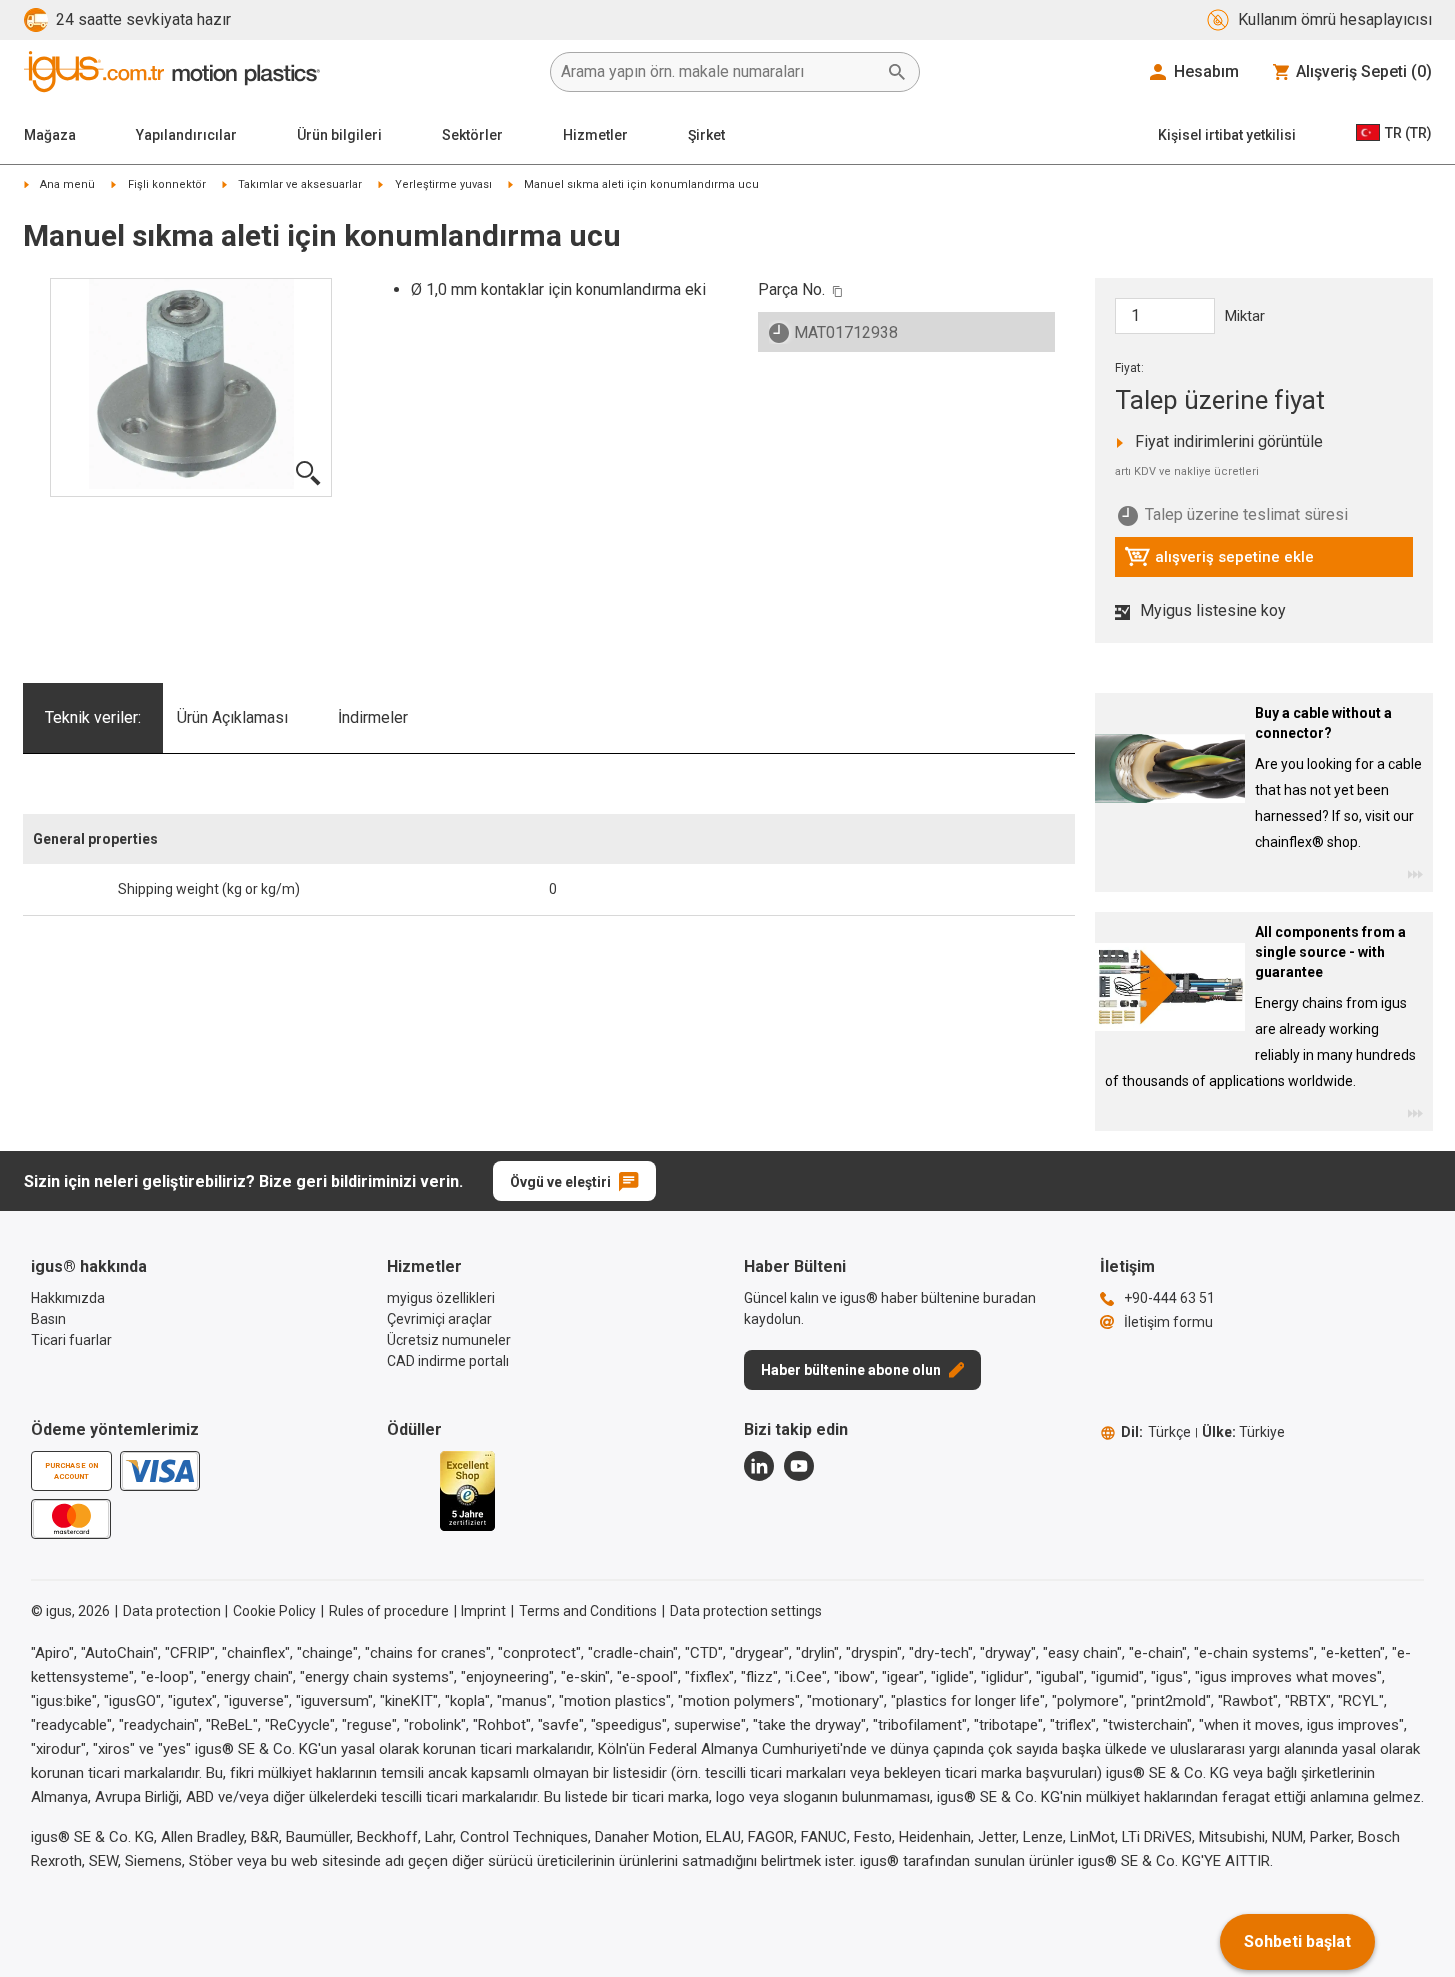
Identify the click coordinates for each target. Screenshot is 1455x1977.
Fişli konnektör (167, 184)
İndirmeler (373, 717)
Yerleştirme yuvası (443, 184)
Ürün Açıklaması (232, 717)
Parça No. (791, 289)
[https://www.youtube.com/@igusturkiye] (799, 1466)
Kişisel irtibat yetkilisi (1227, 135)
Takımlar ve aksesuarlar (300, 184)
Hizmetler (595, 135)
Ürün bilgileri (339, 135)
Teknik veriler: (93, 717)
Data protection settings (746, 1611)
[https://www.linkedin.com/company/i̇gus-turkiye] (759, 1466)
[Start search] (897, 72)
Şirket (706, 135)
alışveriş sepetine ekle (1219, 562)
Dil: (1156, 1432)
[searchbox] (719, 72)
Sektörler (472, 135)
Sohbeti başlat (1297, 1941)
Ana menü (67, 184)
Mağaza (50, 135)
